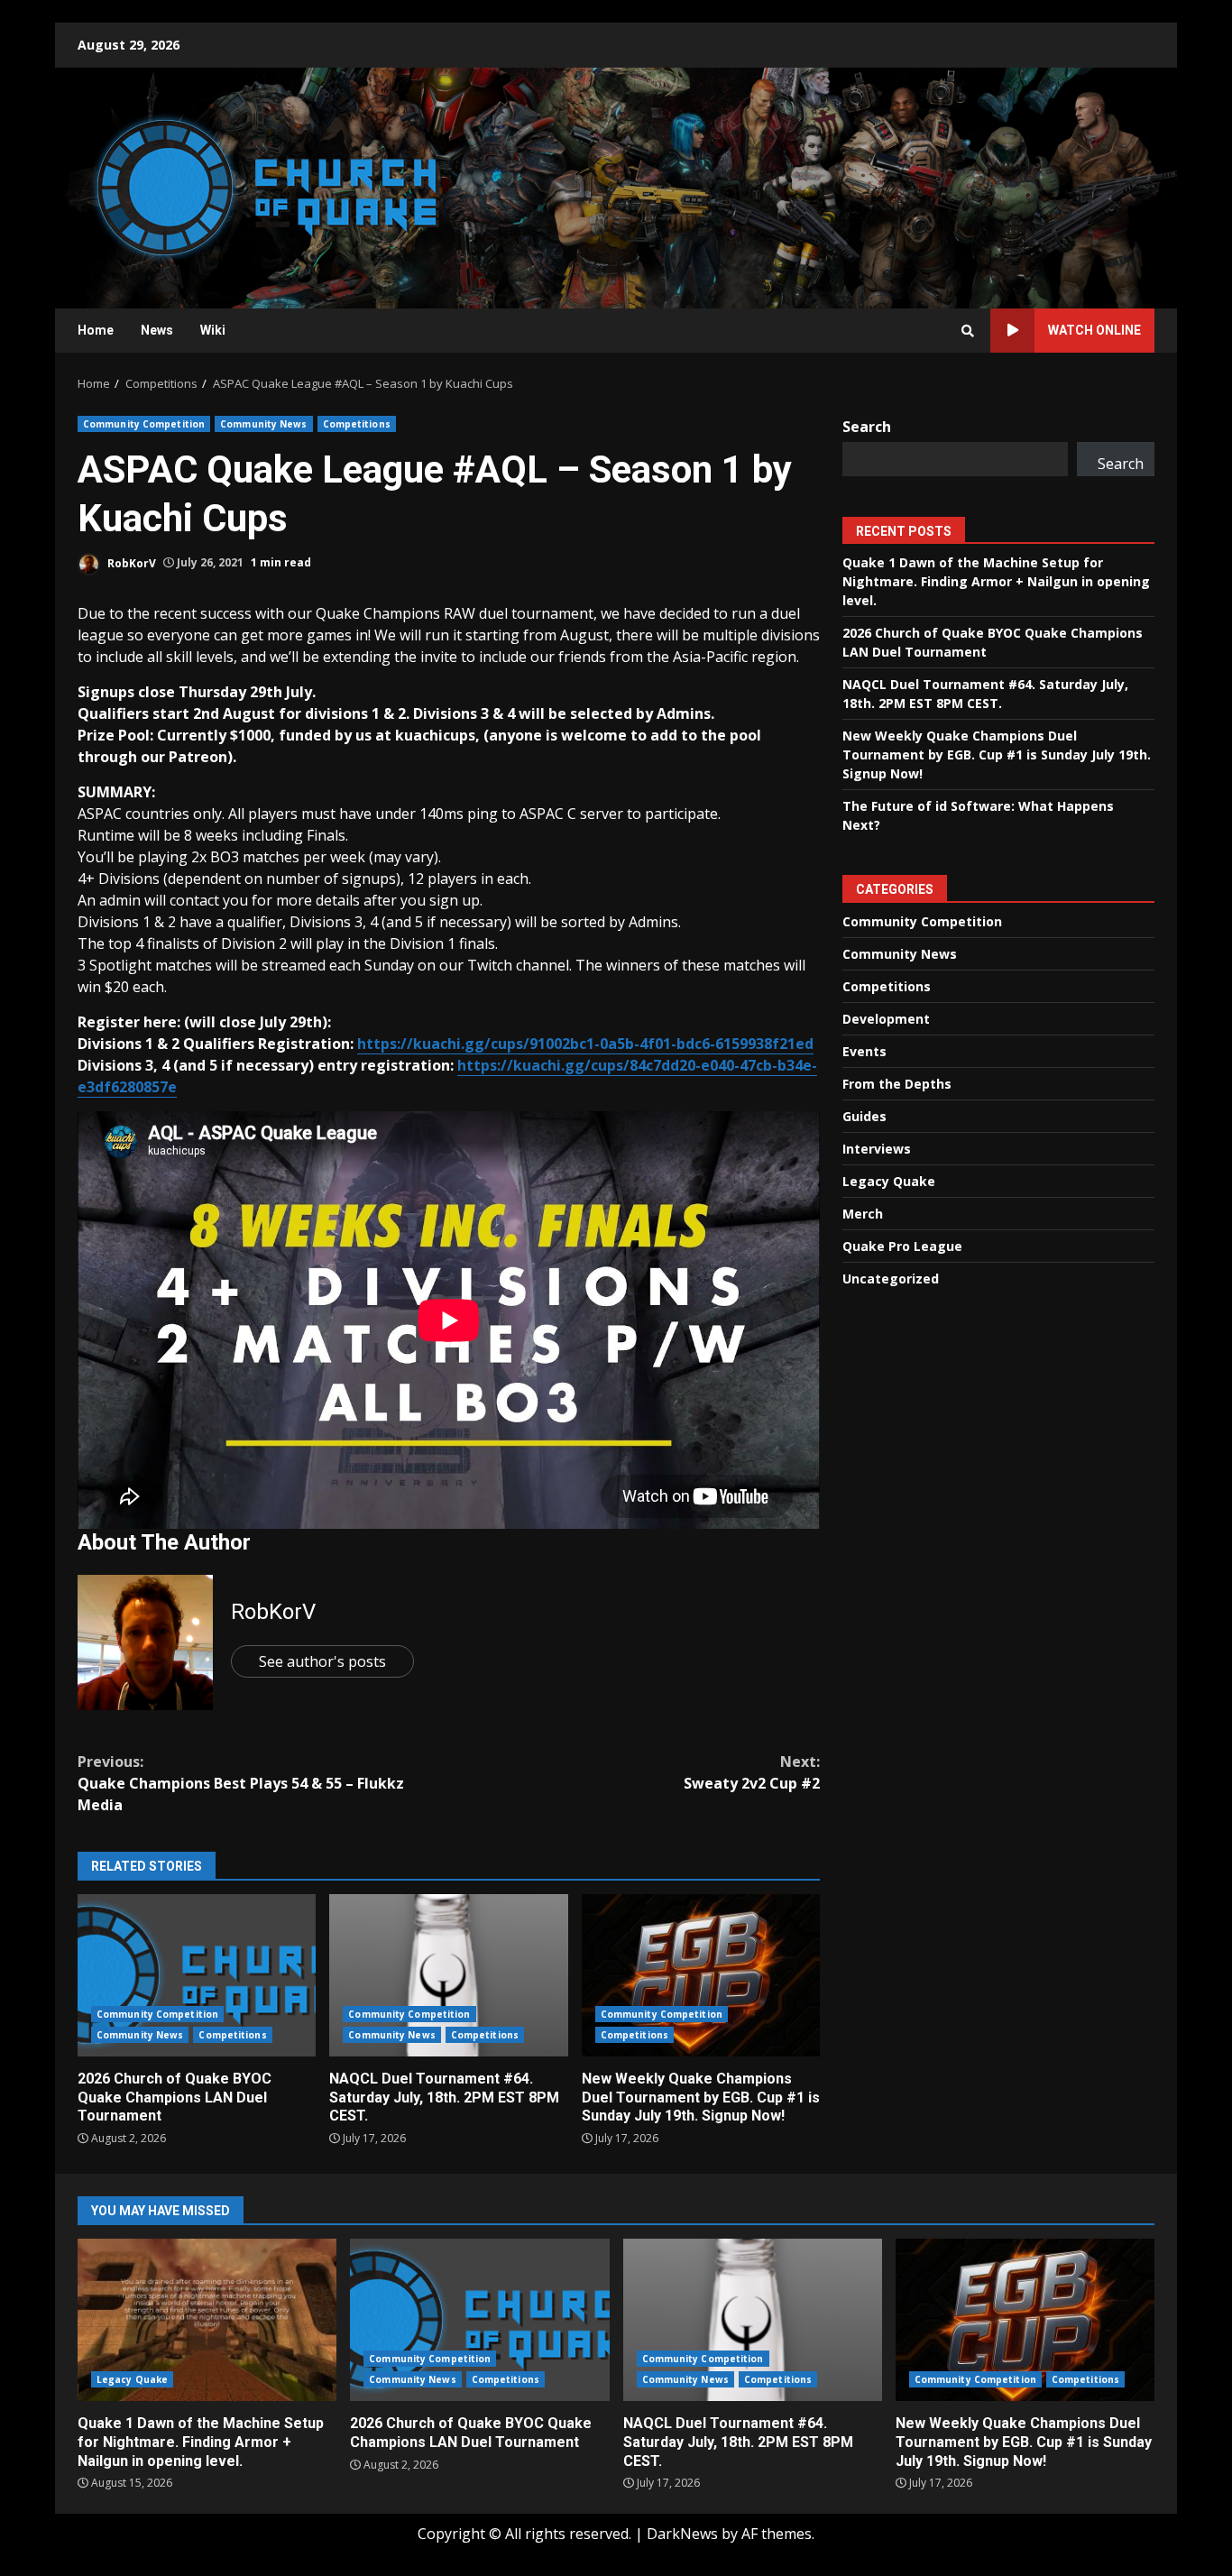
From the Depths (897, 1084)
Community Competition (144, 424)
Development (886, 1019)
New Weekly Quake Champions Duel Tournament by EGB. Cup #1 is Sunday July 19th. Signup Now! (701, 1975)
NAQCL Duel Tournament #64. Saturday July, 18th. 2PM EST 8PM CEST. (448, 1975)
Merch (863, 1214)
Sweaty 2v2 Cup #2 (752, 1772)
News (157, 330)
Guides (864, 1116)
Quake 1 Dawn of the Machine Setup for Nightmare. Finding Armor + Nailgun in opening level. (996, 581)
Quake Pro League (902, 1246)
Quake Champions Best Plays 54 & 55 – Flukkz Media (241, 1783)
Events (864, 1051)
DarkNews (682, 2534)
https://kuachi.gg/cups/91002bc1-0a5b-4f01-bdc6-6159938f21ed (585, 1044)
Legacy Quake (889, 1181)
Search (867, 427)
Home (96, 330)
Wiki (213, 330)
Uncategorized (891, 1279)
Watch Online (1094, 330)
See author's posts (322, 1661)
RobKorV (130, 562)
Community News (263, 424)
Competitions (357, 424)
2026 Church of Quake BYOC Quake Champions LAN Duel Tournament (197, 1975)
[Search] (968, 331)
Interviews (877, 1149)
